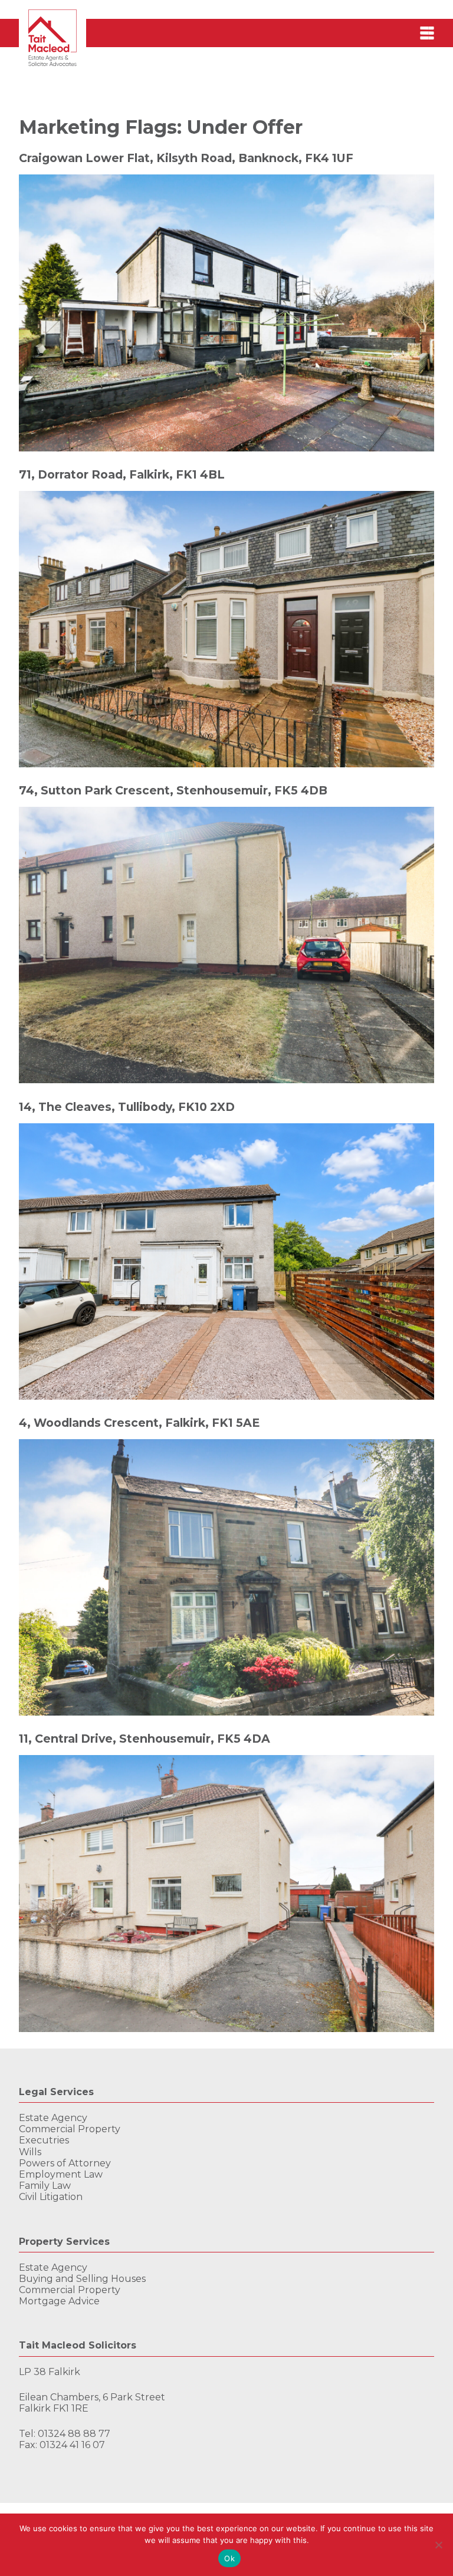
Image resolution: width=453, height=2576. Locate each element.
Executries (44, 2140)
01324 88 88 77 (74, 2434)
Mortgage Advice (59, 2301)
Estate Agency (53, 2118)
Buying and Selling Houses (82, 2279)
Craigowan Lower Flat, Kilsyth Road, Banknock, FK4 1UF (186, 158)
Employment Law (61, 2174)
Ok (229, 2558)
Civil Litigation (51, 2197)
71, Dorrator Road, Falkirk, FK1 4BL (122, 474)
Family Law (45, 2186)
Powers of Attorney (65, 2163)
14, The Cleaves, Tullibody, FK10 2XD (127, 1107)
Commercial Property (70, 2129)
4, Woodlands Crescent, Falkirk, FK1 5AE (139, 1423)
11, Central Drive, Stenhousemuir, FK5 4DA (145, 1739)
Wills (30, 2152)
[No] (438, 2545)
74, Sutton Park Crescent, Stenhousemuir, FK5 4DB (173, 790)
